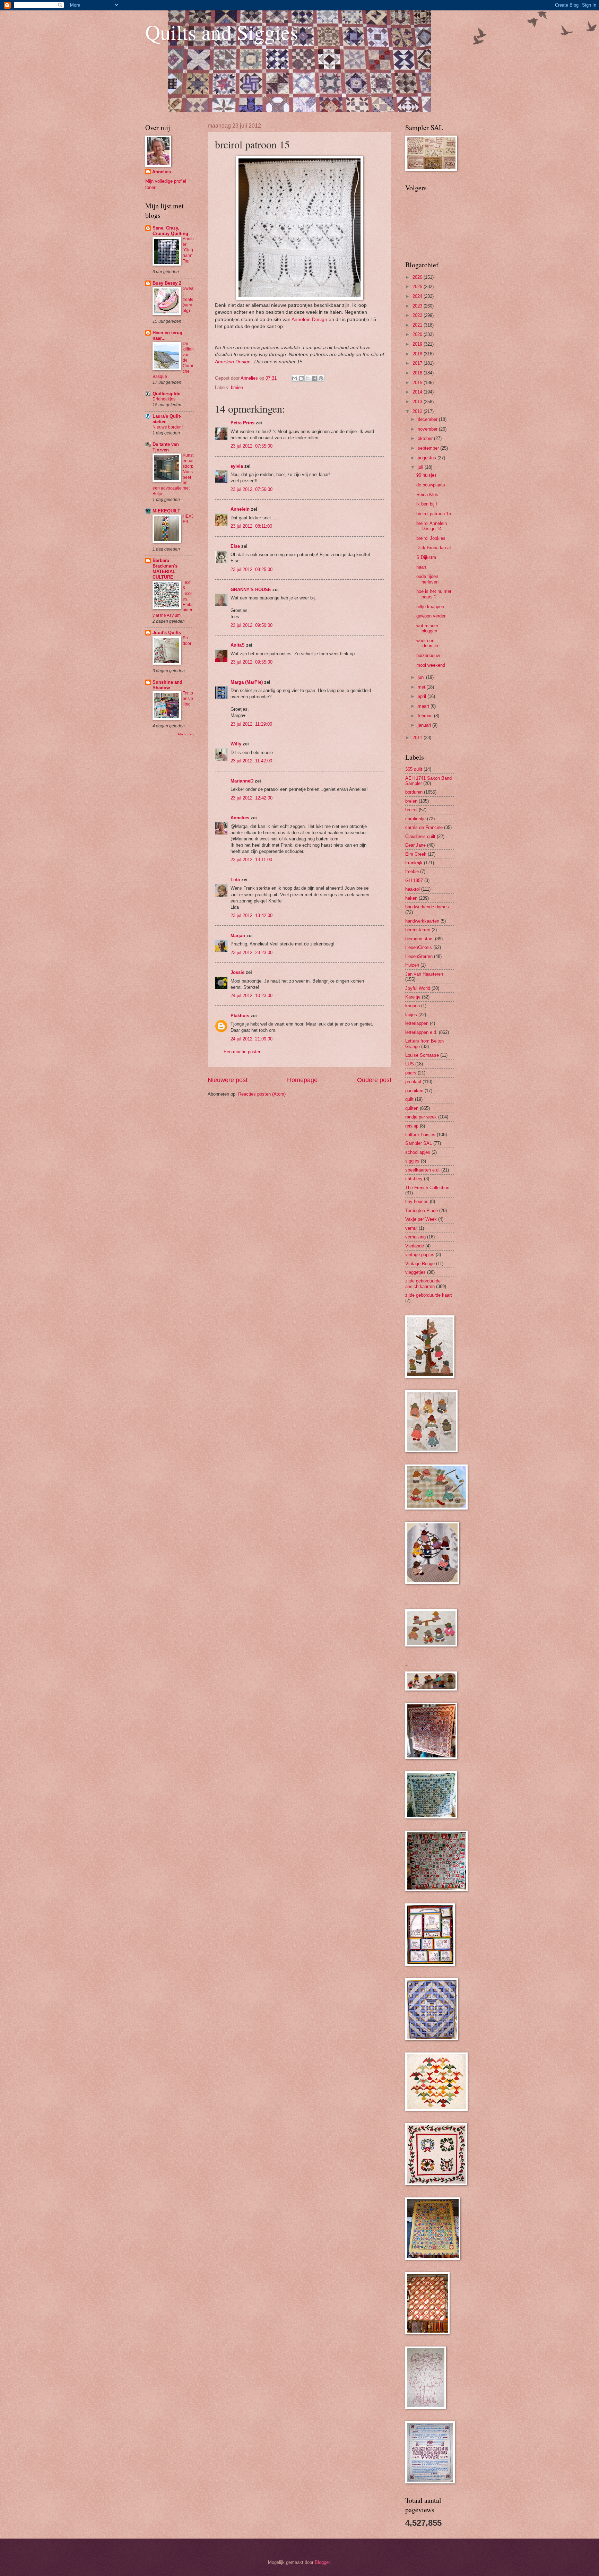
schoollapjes (418, 1152)
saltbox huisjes (420, 1135)
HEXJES (188, 519)
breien (237, 387)
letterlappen (417, 1023)
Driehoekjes (164, 399)
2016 (418, 373)
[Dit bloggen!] (301, 378)
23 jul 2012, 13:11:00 (251, 860)
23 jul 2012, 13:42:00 (251, 915)
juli (421, 467)
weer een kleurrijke (428, 643)
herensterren (418, 930)
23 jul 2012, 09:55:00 (251, 662)
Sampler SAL (419, 1143)
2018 (418, 354)
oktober (426, 438)
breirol (411, 810)
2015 (418, 383)
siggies (412, 1161)
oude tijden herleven (427, 579)
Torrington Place (422, 1211)
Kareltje (413, 997)
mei (422, 687)
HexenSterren (419, 956)
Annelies (240, 818)
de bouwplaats (431, 485)
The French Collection (427, 1188)
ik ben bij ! (427, 504)
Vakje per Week (421, 1219)
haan (421, 567)
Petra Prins (242, 423)
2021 (418, 325)
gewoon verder (431, 616)
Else (235, 546)
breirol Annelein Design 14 (432, 526)
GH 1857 (414, 880)
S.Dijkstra (426, 557)
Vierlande (415, 1246)
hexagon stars (419, 939)
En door (187, 641)
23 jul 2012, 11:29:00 (251, 724)
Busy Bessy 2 (167, 283)
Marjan (238, 936)
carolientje (415, 819)
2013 (418, 402)
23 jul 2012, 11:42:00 (251, 761)
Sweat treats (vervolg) (188, 300)
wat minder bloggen (427, 628)
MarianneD (242, 781)
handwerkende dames (427, 907)
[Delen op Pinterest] (321, 378)
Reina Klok (427, 495)
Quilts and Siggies (222, 32)
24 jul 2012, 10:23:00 (251, 996)
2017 (418, 363)
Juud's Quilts (167, 633)
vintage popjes (420, 1255)
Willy (236, 744)
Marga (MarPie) (247, 682)
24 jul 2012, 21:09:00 (251, 1039)
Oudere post (374, 1080)
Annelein (240, 509)
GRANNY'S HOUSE (251, 590)
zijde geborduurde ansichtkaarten (423, 1283)
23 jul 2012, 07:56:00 (251, 489)
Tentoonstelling (188, 699)
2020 (418, 334)
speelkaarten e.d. (423, 1170)
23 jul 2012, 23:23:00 (251, 953)
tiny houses (417, 1201)
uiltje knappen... (432, 607)
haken (411, 898)
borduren (414, 792)
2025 (418, 287)
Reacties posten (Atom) (262, 1094)
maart (424, 706)
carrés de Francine (424, 827)
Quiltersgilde (166, 394)
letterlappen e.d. (421, 1032)
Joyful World (418, 988)
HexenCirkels (419, 947)
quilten (412, 1108)
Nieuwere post (228, 1080)
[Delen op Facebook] (314, 378)
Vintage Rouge (420, 1264)
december (428, 419)
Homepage (302, 1080)
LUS (410, 1064)
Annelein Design (309, 319)
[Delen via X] (308, 378)
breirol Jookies (431, 538)
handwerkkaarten (422, 921)
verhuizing (415, 1237)
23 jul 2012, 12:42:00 (251, 798)
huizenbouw (428, 655)
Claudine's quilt (420, 836)
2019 (418, 344)
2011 (418, 738)
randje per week (421, 1117)
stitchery (414, 1179)
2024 (418, 296)
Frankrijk (414, 863)
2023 (418, 306)
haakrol (413, 889)
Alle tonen (186, 734)
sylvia (237, 466)
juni (422, 677)
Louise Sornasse (422, 1055)
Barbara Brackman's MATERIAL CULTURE (165, 569)
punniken (414, 1091)
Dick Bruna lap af (434, 548)
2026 (418, 277)
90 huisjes (427, 475)
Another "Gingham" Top (188, 250)
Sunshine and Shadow (167, 685)
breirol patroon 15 (434, 514)
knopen (413, 1006)
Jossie (237, 972)
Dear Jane (415, 845)
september (429, 448)
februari (426, 716)
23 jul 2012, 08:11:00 (251, 526)
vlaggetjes (415, 1272)
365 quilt (414, 769)
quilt (409, 1099)
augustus (428, 458)
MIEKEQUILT (166, 511)
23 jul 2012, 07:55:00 (251, 446)
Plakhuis (240, 1016)
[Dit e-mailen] (295, 378)
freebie (412, 871)
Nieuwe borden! (168, 427)
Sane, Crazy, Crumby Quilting (170, 231)
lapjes (411, 1015)
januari (425, 725)
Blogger (322, 2562)
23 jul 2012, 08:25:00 (251, 569)
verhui (411, 1228)
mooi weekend (431, 665)
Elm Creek (416, 854)
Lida (235, 880)
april (423, 696)
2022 (418, 315)
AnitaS (238, 645)
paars (411, 1073)
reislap (412, 1126)
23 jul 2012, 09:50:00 (251, 625)
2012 (418, 411)
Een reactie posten (242, 1052)
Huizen (412, 965)
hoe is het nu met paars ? (434, 594)
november (428, 429)
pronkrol (413, 1082)
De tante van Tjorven (166, 447)
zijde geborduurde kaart (429, 1295)
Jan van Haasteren (424, 974)
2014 (418, 392)
